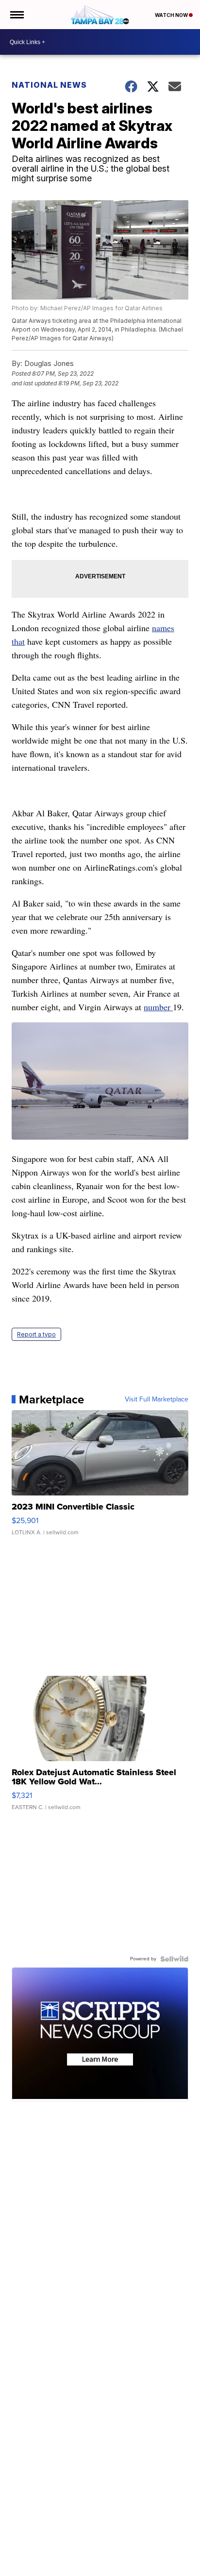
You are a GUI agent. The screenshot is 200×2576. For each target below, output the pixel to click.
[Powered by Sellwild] (174, 1959)
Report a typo (36, 1334)
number (158, 1007)
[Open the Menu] (16, 15)
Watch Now (172, 15)
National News (49, 85)
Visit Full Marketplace (157, 1399)
